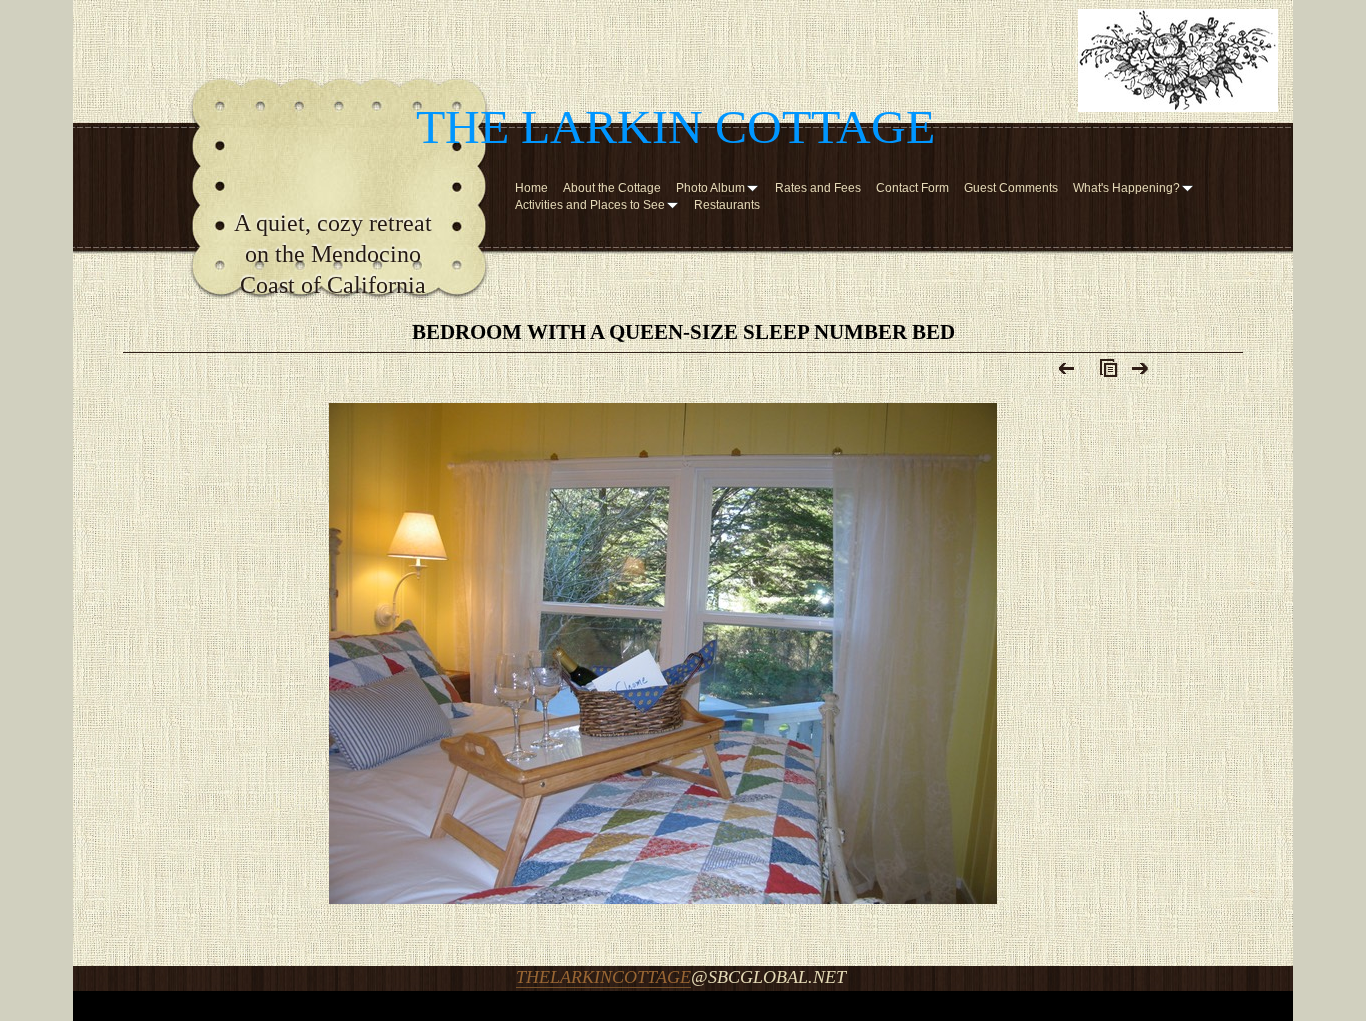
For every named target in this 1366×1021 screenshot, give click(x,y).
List (1104, 373)
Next (1140, 373)
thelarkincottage (603, 977)
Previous (1067, 373)
